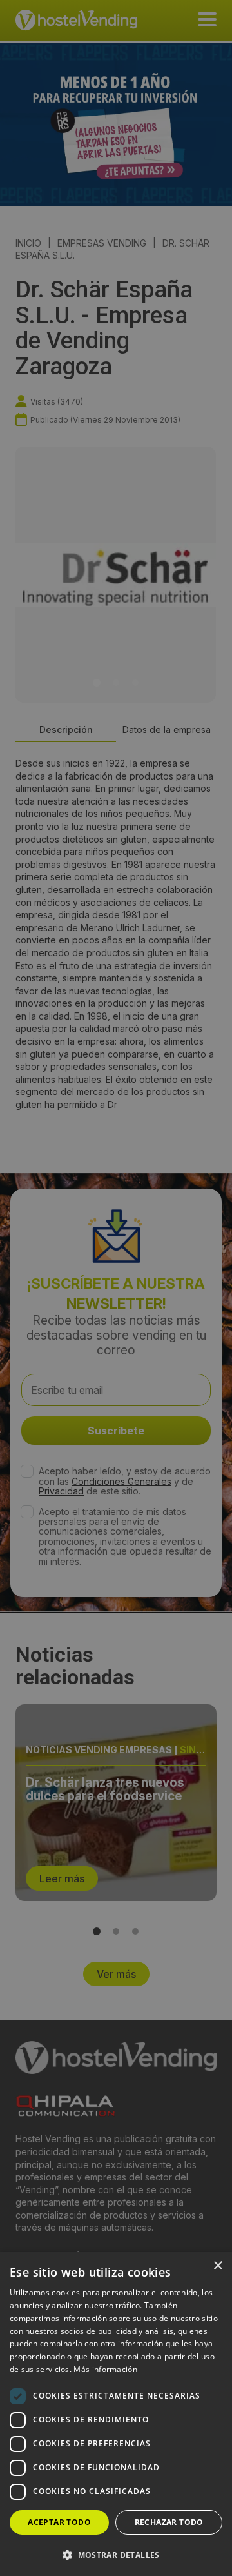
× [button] (217, 2266)
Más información (105, 2369)
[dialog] (116, 1288)
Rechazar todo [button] (169, 2522)
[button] (116, 2555)
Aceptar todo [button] (59, 2522)
